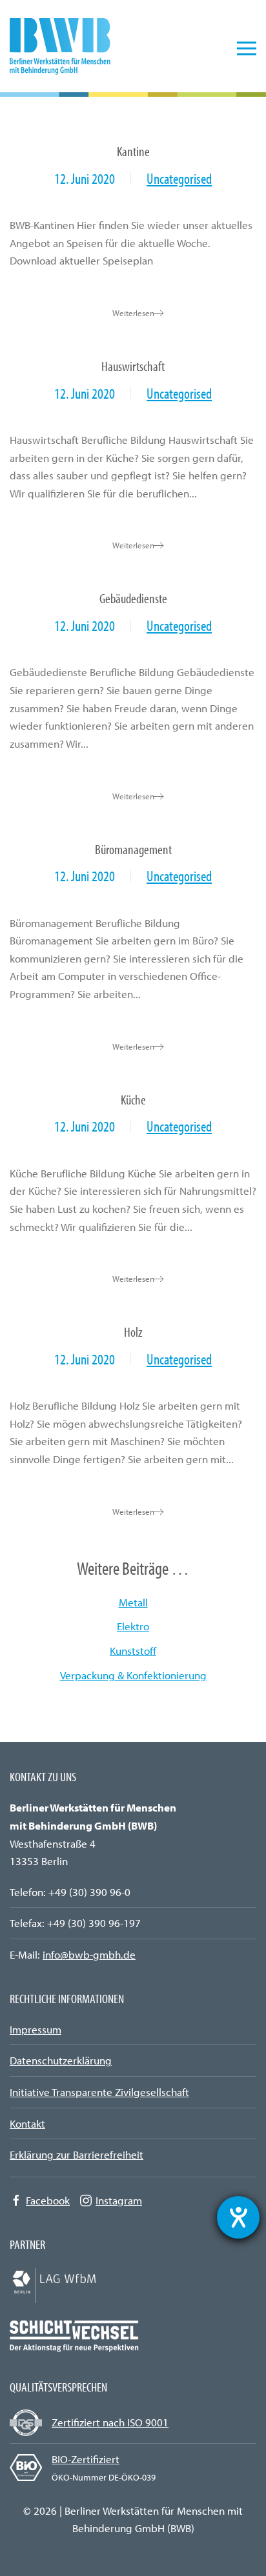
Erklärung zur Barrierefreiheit (77, 2154)
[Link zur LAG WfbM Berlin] (74, 2283)
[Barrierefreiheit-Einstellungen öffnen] (238, 2217)
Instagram (119, 2200)
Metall (133, 1602)
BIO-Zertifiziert (86, 2459)
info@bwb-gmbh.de (89, 1954)
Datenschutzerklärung (61, 2060)
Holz (133, 1331)
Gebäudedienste (133, 598)
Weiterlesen (133, 313)
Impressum (36, 2029)
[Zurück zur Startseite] (68, 48)
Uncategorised (179, 178)
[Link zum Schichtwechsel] (74, 2334)
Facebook (48, 2200)
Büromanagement (133, 849)
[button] (247, 48)
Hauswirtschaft (133, 365)
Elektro (133, 1626)
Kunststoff (133, 1651)
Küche (133, 1099)
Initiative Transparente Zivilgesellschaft (99, 2092)
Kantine (133, 151)
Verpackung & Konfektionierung (133, 1675)
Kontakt (27, 2123)
